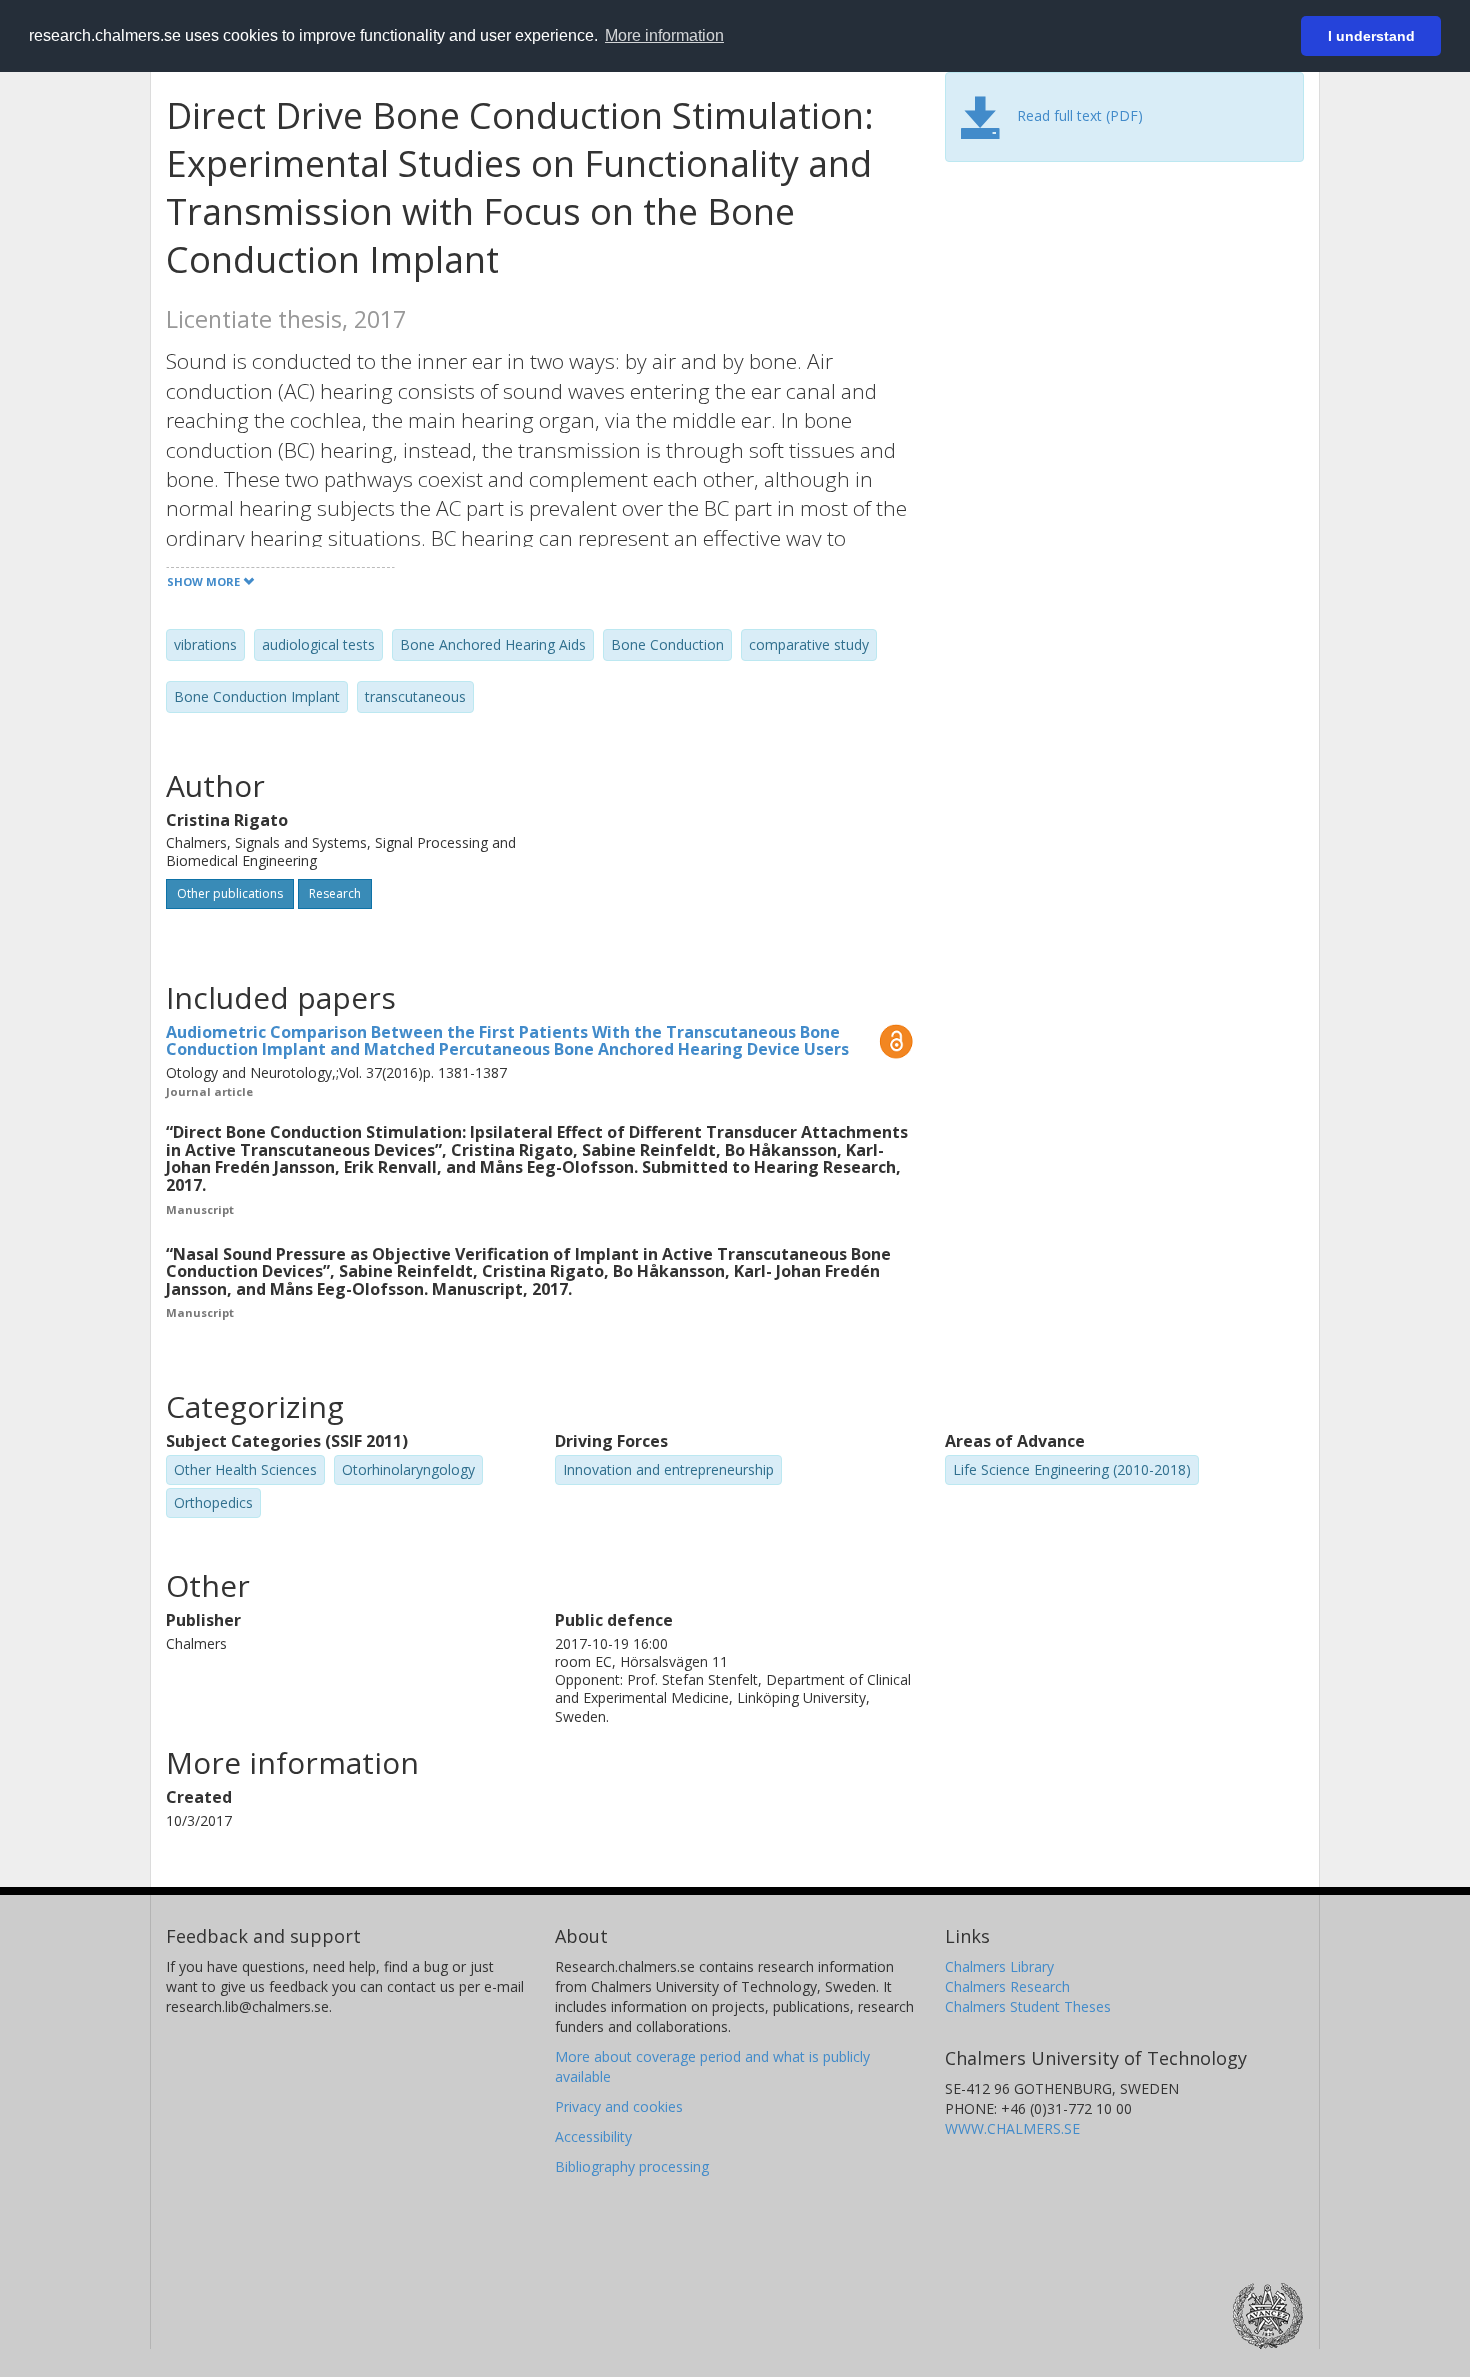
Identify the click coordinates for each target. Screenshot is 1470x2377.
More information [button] (664, 35)
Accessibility (593, 2136)
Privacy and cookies (619, 2106)
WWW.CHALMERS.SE (1012, 2128)
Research (335, 893)
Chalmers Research (1007, 1986)
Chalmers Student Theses (1028, 2006)
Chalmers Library (999, 1966)
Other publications (230, 893)
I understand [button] (1371, 36)
